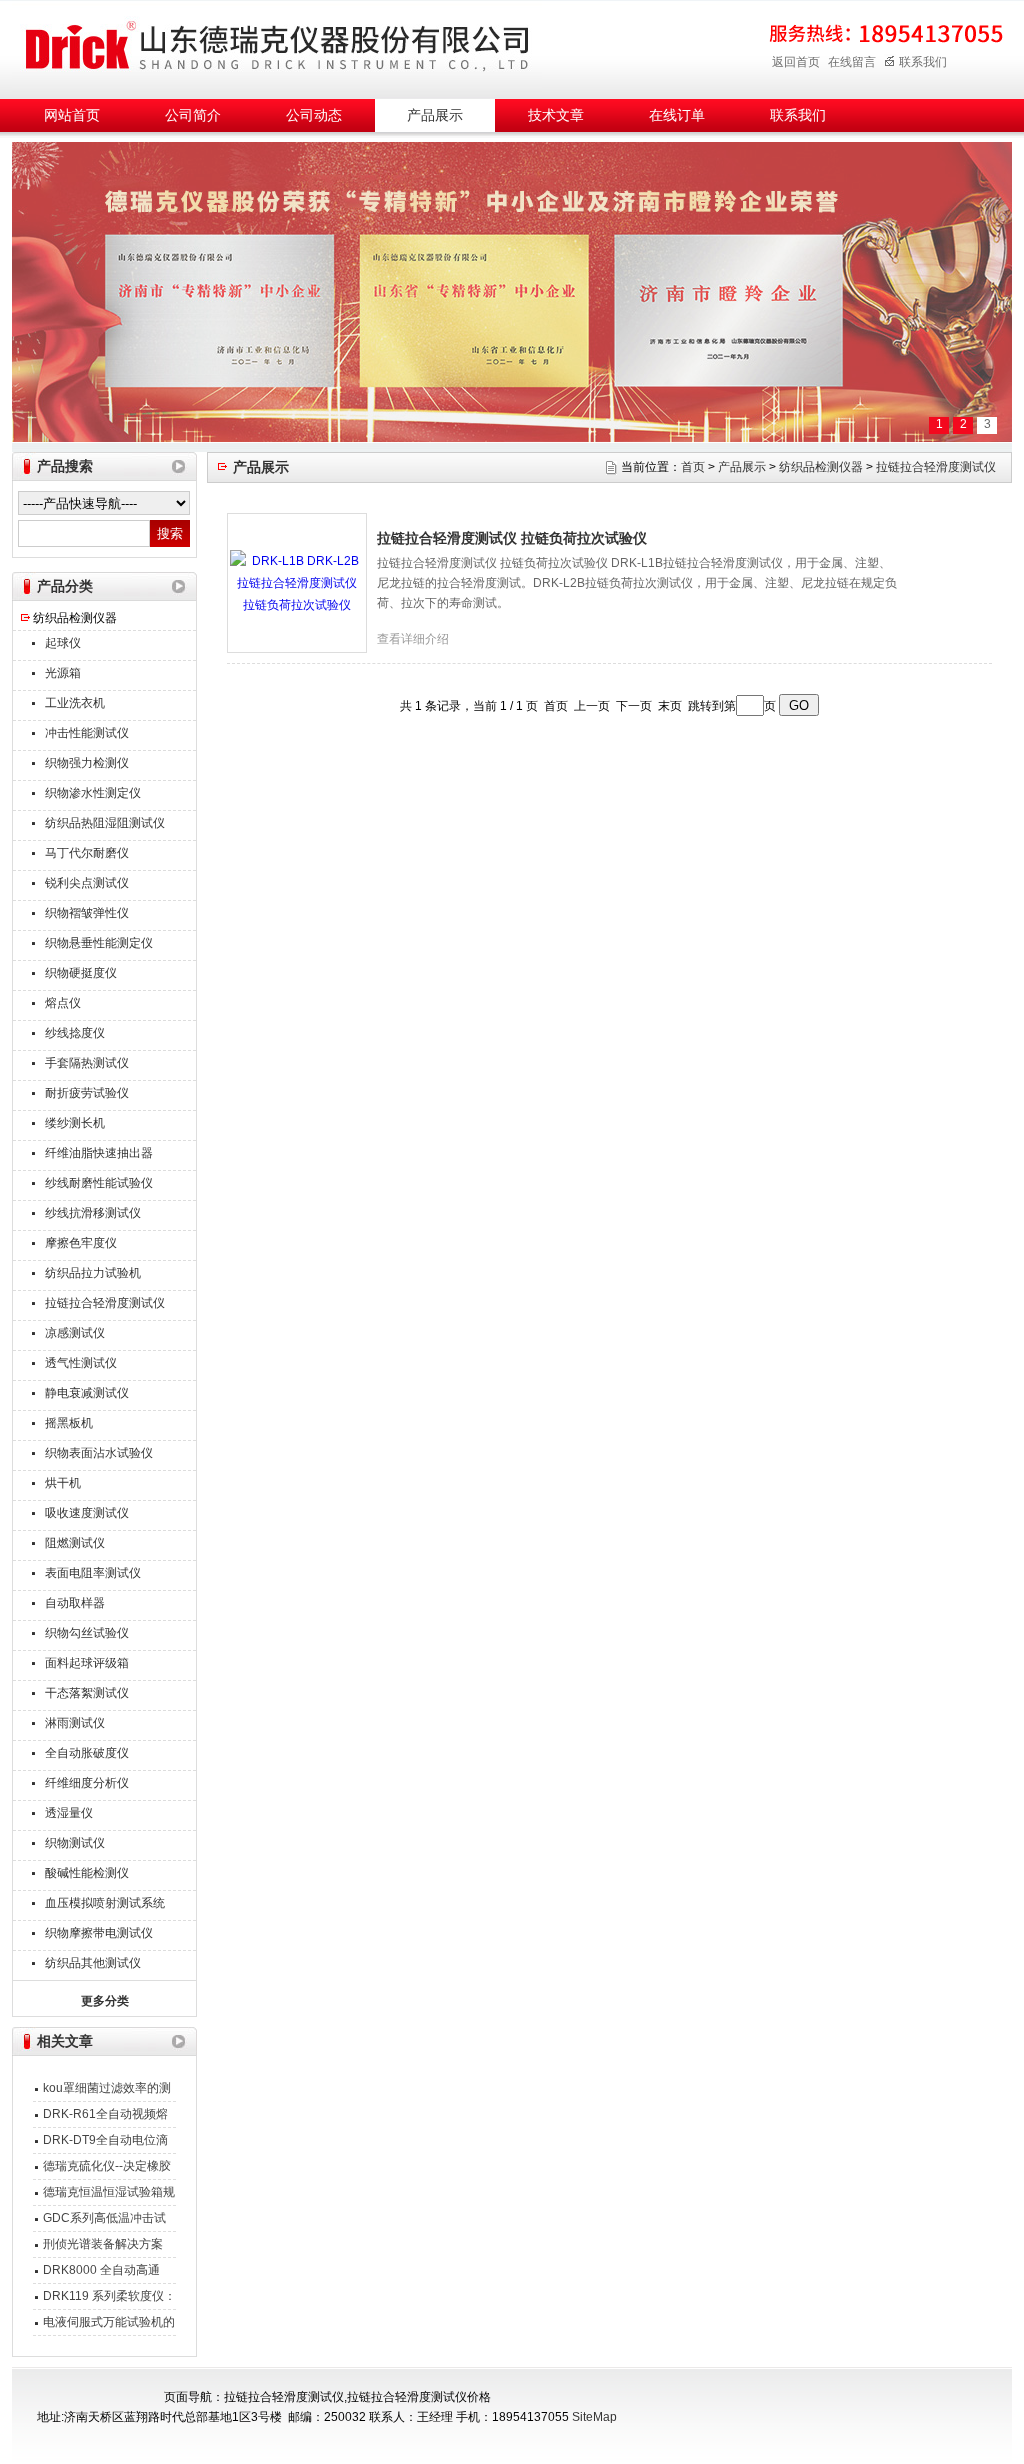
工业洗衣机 (75, 703)
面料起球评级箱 (87, 1663)
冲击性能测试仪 (87, 733)
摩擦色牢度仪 (81, 1243)
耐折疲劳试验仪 (87, 1093)
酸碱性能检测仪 (87, 1873)
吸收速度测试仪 (87, 1513)
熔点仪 (63, 1003)
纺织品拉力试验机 (93, 1273)
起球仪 (63, 643)
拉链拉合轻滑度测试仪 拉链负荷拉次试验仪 (512, 538)
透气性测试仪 (81, 1363)
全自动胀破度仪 (87, 1753)
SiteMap (594, 2417)
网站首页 (72, 115)
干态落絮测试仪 (87, 1693)
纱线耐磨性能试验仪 (99, 1183)
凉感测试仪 (75, 1333)
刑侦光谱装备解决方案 (103, 2244)
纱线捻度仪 (75, 1033)
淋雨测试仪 (75, 1723)
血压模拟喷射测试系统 (105, 1903)
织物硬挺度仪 (81, 973)
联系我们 (923, 62)
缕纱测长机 (75, 1123)
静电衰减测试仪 (87, 1393)
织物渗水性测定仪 (93, 793)
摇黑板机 (69, 1423)
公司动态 (314, 115)
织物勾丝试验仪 (87, 1633)
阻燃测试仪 (75, 1543)
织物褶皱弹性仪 (87, 913)
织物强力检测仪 (87, 763)
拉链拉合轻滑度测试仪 (105, 1303)
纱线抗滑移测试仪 (93, 1213)
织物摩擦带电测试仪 (99, 1933)
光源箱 (63, 673)
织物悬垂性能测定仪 (99, 943)
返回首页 (796, 62)
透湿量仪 (69, 1813)
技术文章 (556, 115)
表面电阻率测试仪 (93, 1573)
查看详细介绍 (413, 639)
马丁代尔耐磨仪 (87, 853)
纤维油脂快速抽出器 (99, 1153)
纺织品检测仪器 (75, 618)
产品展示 (435, 115)
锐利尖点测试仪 (87, 883)
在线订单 (677, 115)
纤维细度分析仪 (87, 1783)
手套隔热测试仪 (87, 1063)
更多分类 (105, 2001)
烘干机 (63, 1483)
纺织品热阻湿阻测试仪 (105, 823)
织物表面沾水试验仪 (99, 1453)
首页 (693, 467)
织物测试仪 (75, 1843)
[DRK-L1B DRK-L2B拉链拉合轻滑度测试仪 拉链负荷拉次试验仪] (297, 582)
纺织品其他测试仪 (93, 1963)
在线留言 (852, 62)
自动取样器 (75, 1603)
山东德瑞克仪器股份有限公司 (277, 46)
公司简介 (193, 115)
